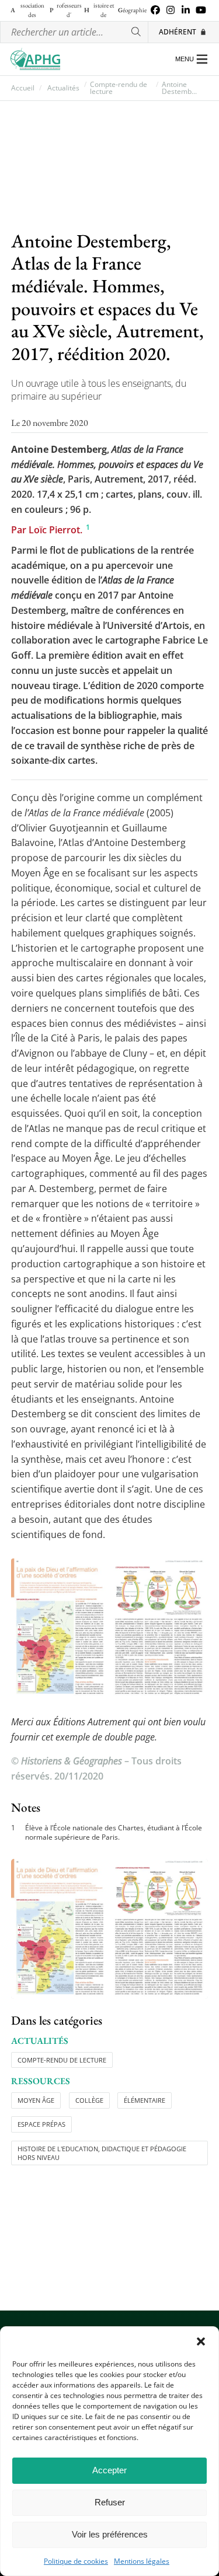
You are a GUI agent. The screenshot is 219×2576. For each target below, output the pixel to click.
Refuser (110, 2502)
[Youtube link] (201, 11)
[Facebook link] (155, 11)
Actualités (63, 88)
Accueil (23, 88)
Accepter (109, 2470)
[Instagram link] (171, 11)
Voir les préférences (110, 2534)
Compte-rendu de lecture (119, 88)
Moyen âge (36, 2100)
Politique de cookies (76, 2561)
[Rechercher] (137, 32)
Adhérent (178, 32)
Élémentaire (145, 2100)
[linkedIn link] (186, 11)
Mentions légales (142, 2561)
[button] (201, 2341)
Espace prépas (41, 2124)
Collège (89, 2100)
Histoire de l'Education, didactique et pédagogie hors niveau (102, 2153)
